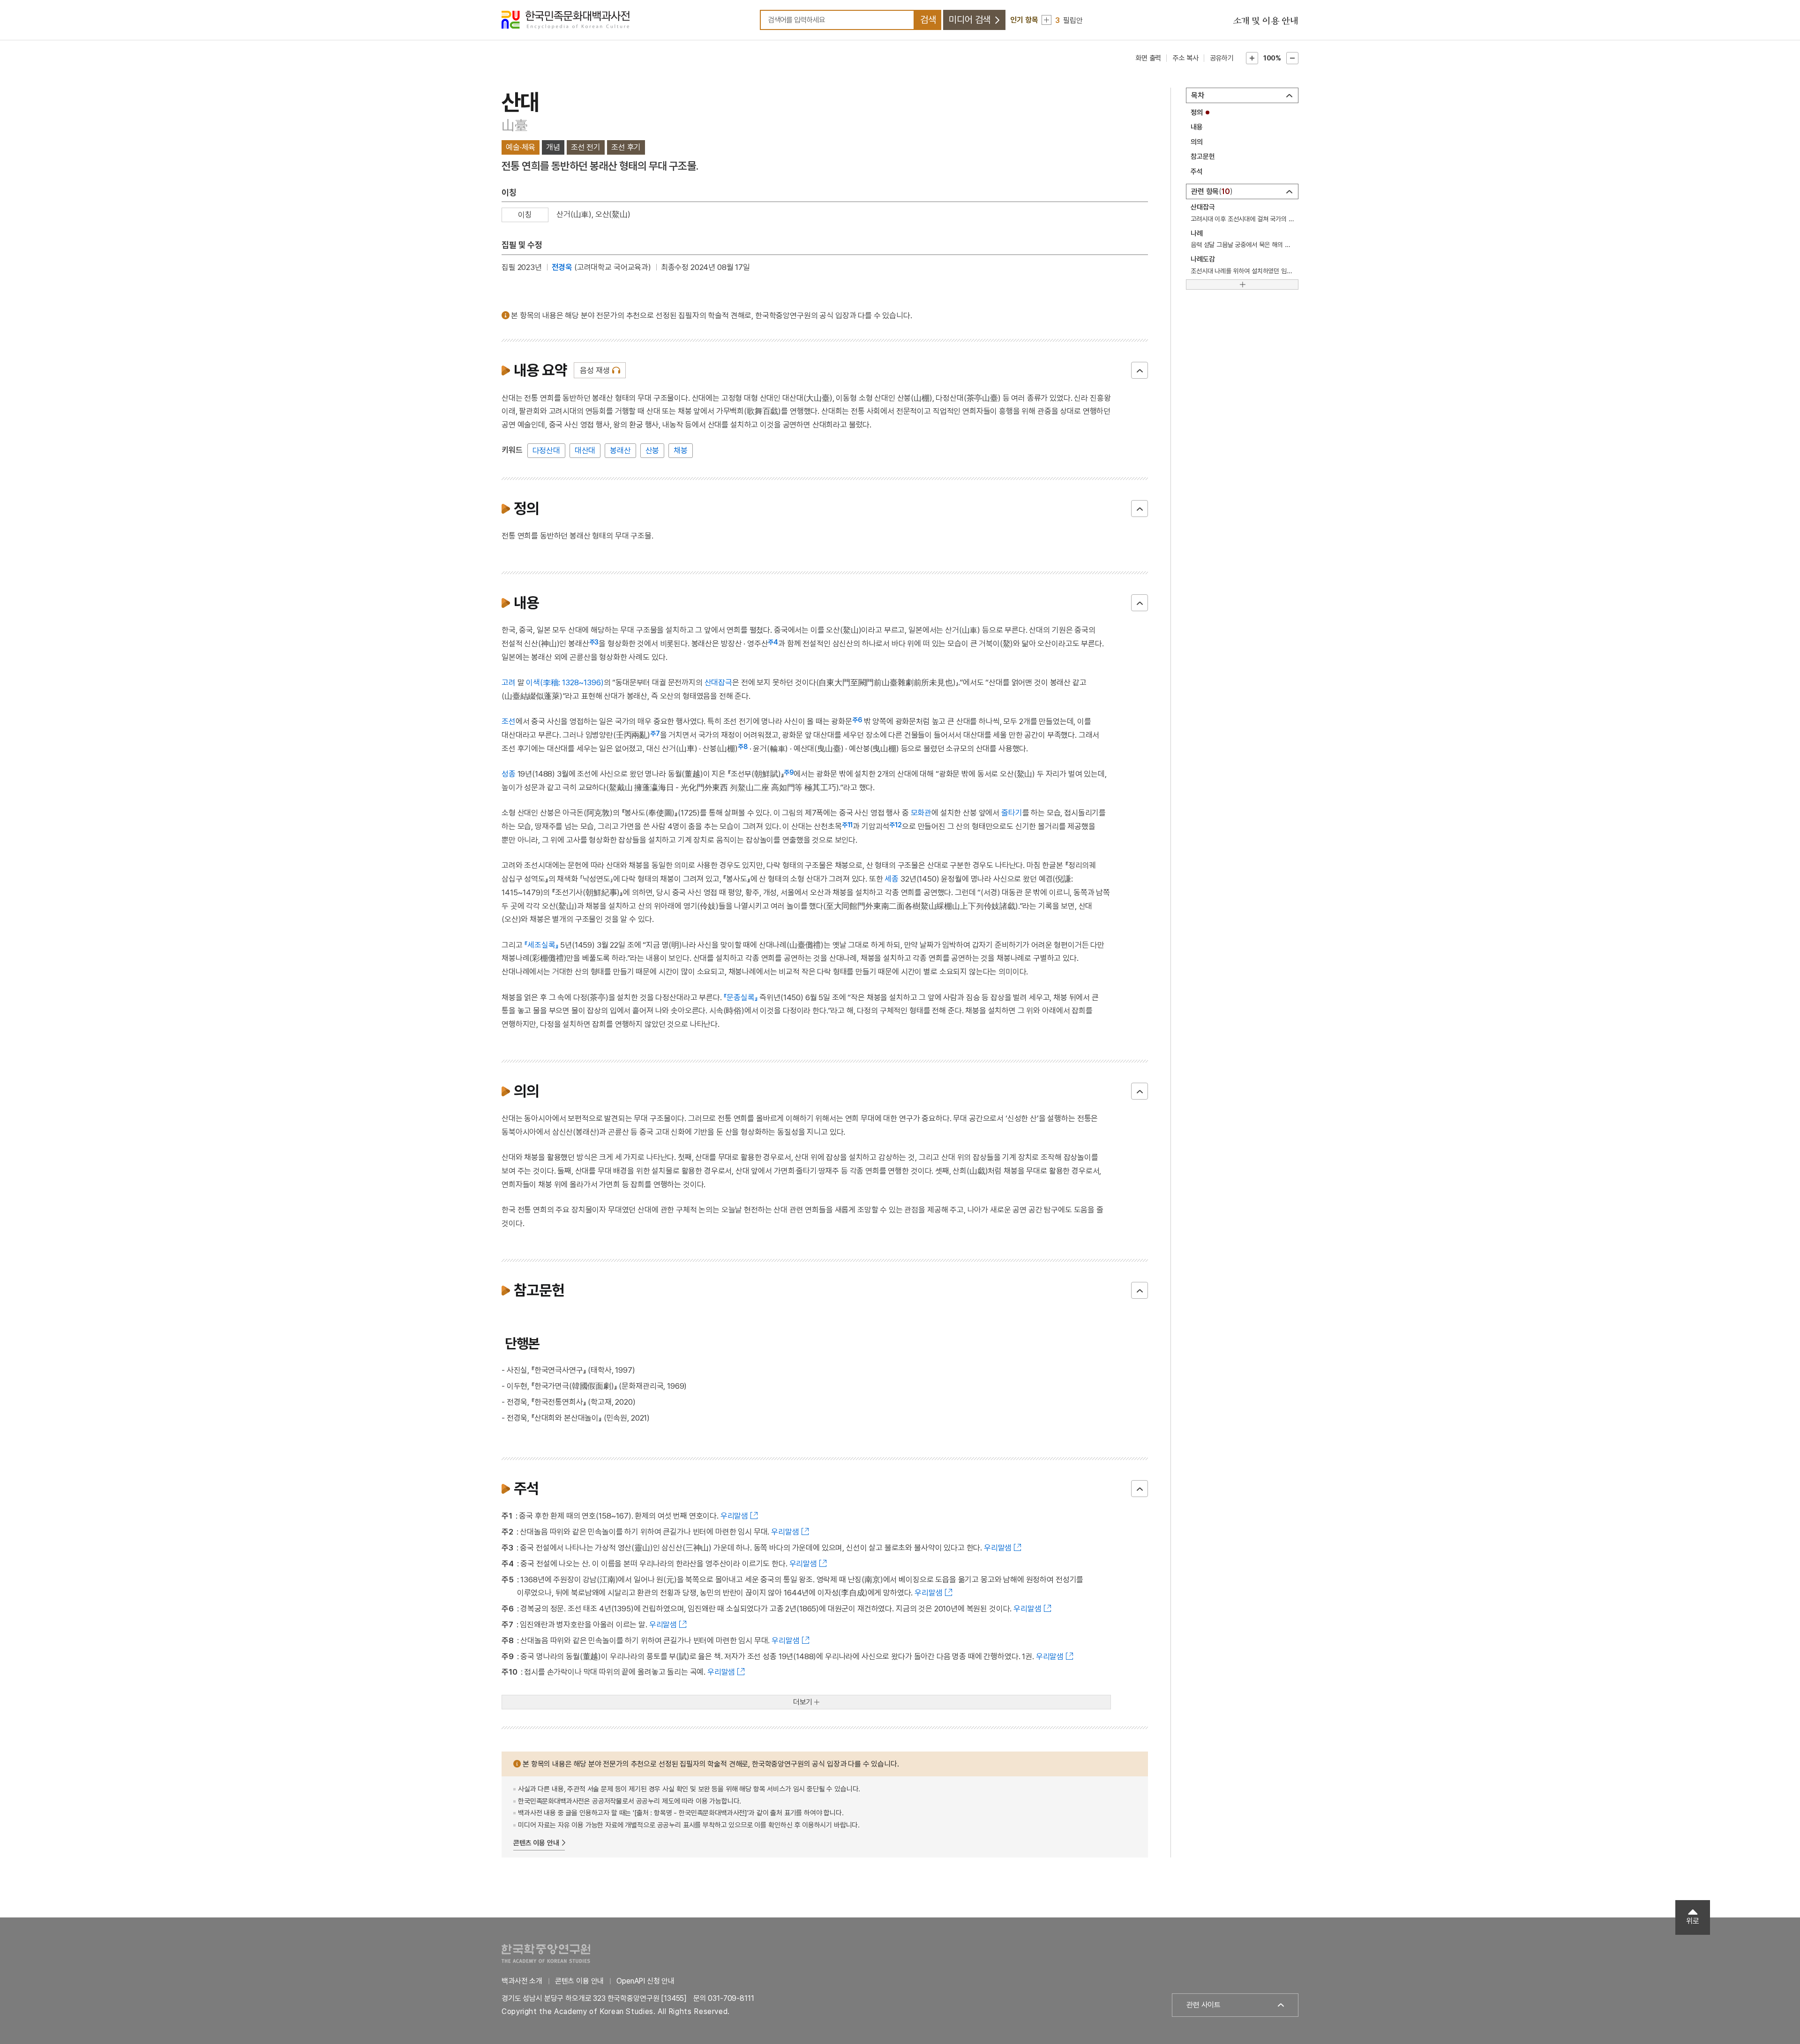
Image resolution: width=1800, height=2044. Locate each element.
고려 (509, 682)
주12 (896, 825)
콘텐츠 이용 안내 (536, 1843)
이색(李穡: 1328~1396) (565, 682)
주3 (594, 642)
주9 (789, 772)
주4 (773, 642)
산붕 (652, 450)
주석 (1197, 172)
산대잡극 (718, 682)
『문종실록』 (740, 997)
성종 (509, 774)
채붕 (681, 450)
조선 (509, 721)
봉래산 (620, 450)
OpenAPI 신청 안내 (645, 1981)
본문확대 (1252, 58)
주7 (655, 734)
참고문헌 (1203, 157)
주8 (743, 747)
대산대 (585, 450)
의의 (1197, 142)
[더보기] (1242, 285)
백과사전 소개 (522, 1981)
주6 (857, 720)
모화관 (921, 813)
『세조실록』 (541, 945)
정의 (1197, 112)
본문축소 (1292, 58)
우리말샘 (734, 1516)
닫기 (1140, 370)
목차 (1198, 95)
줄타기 (1012, 813)
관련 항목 (1211, 191)
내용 (1197, 127)
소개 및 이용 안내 (1266, 21)
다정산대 (546, 450)
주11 (847, 825)
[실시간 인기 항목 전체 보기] (1046, 20)
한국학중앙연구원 (546, 1953)
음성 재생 (595, 370)
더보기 (803, 1702)
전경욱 (562, 267)
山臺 (514, 125)
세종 (892, 879)
